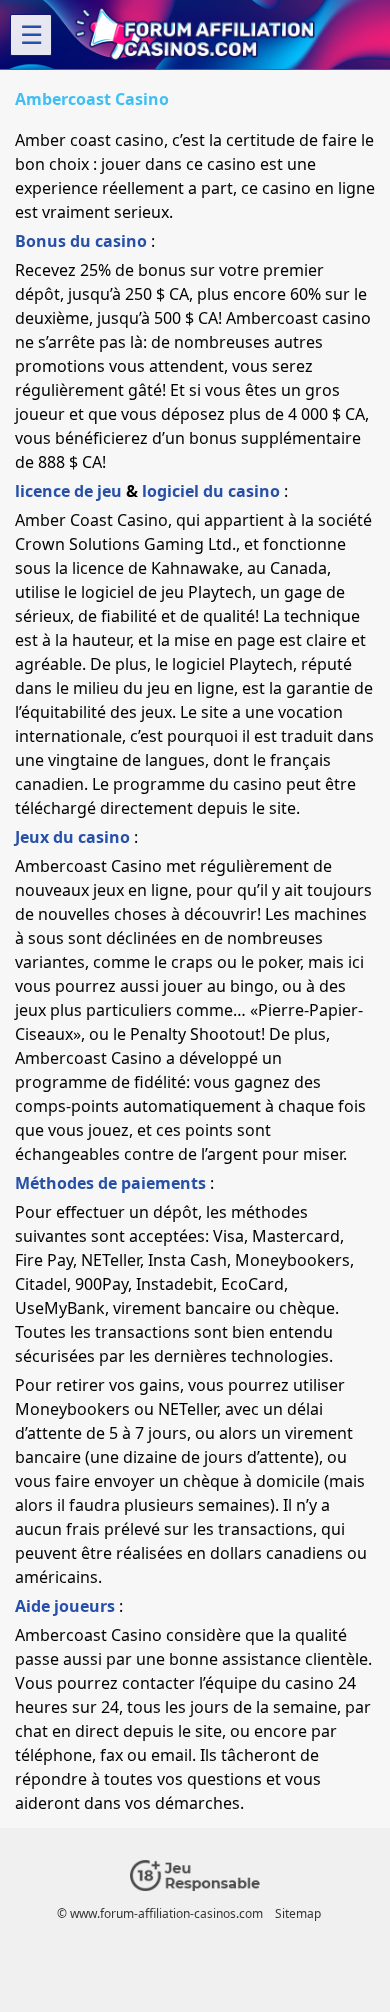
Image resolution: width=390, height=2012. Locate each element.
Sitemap (298, 1913)
